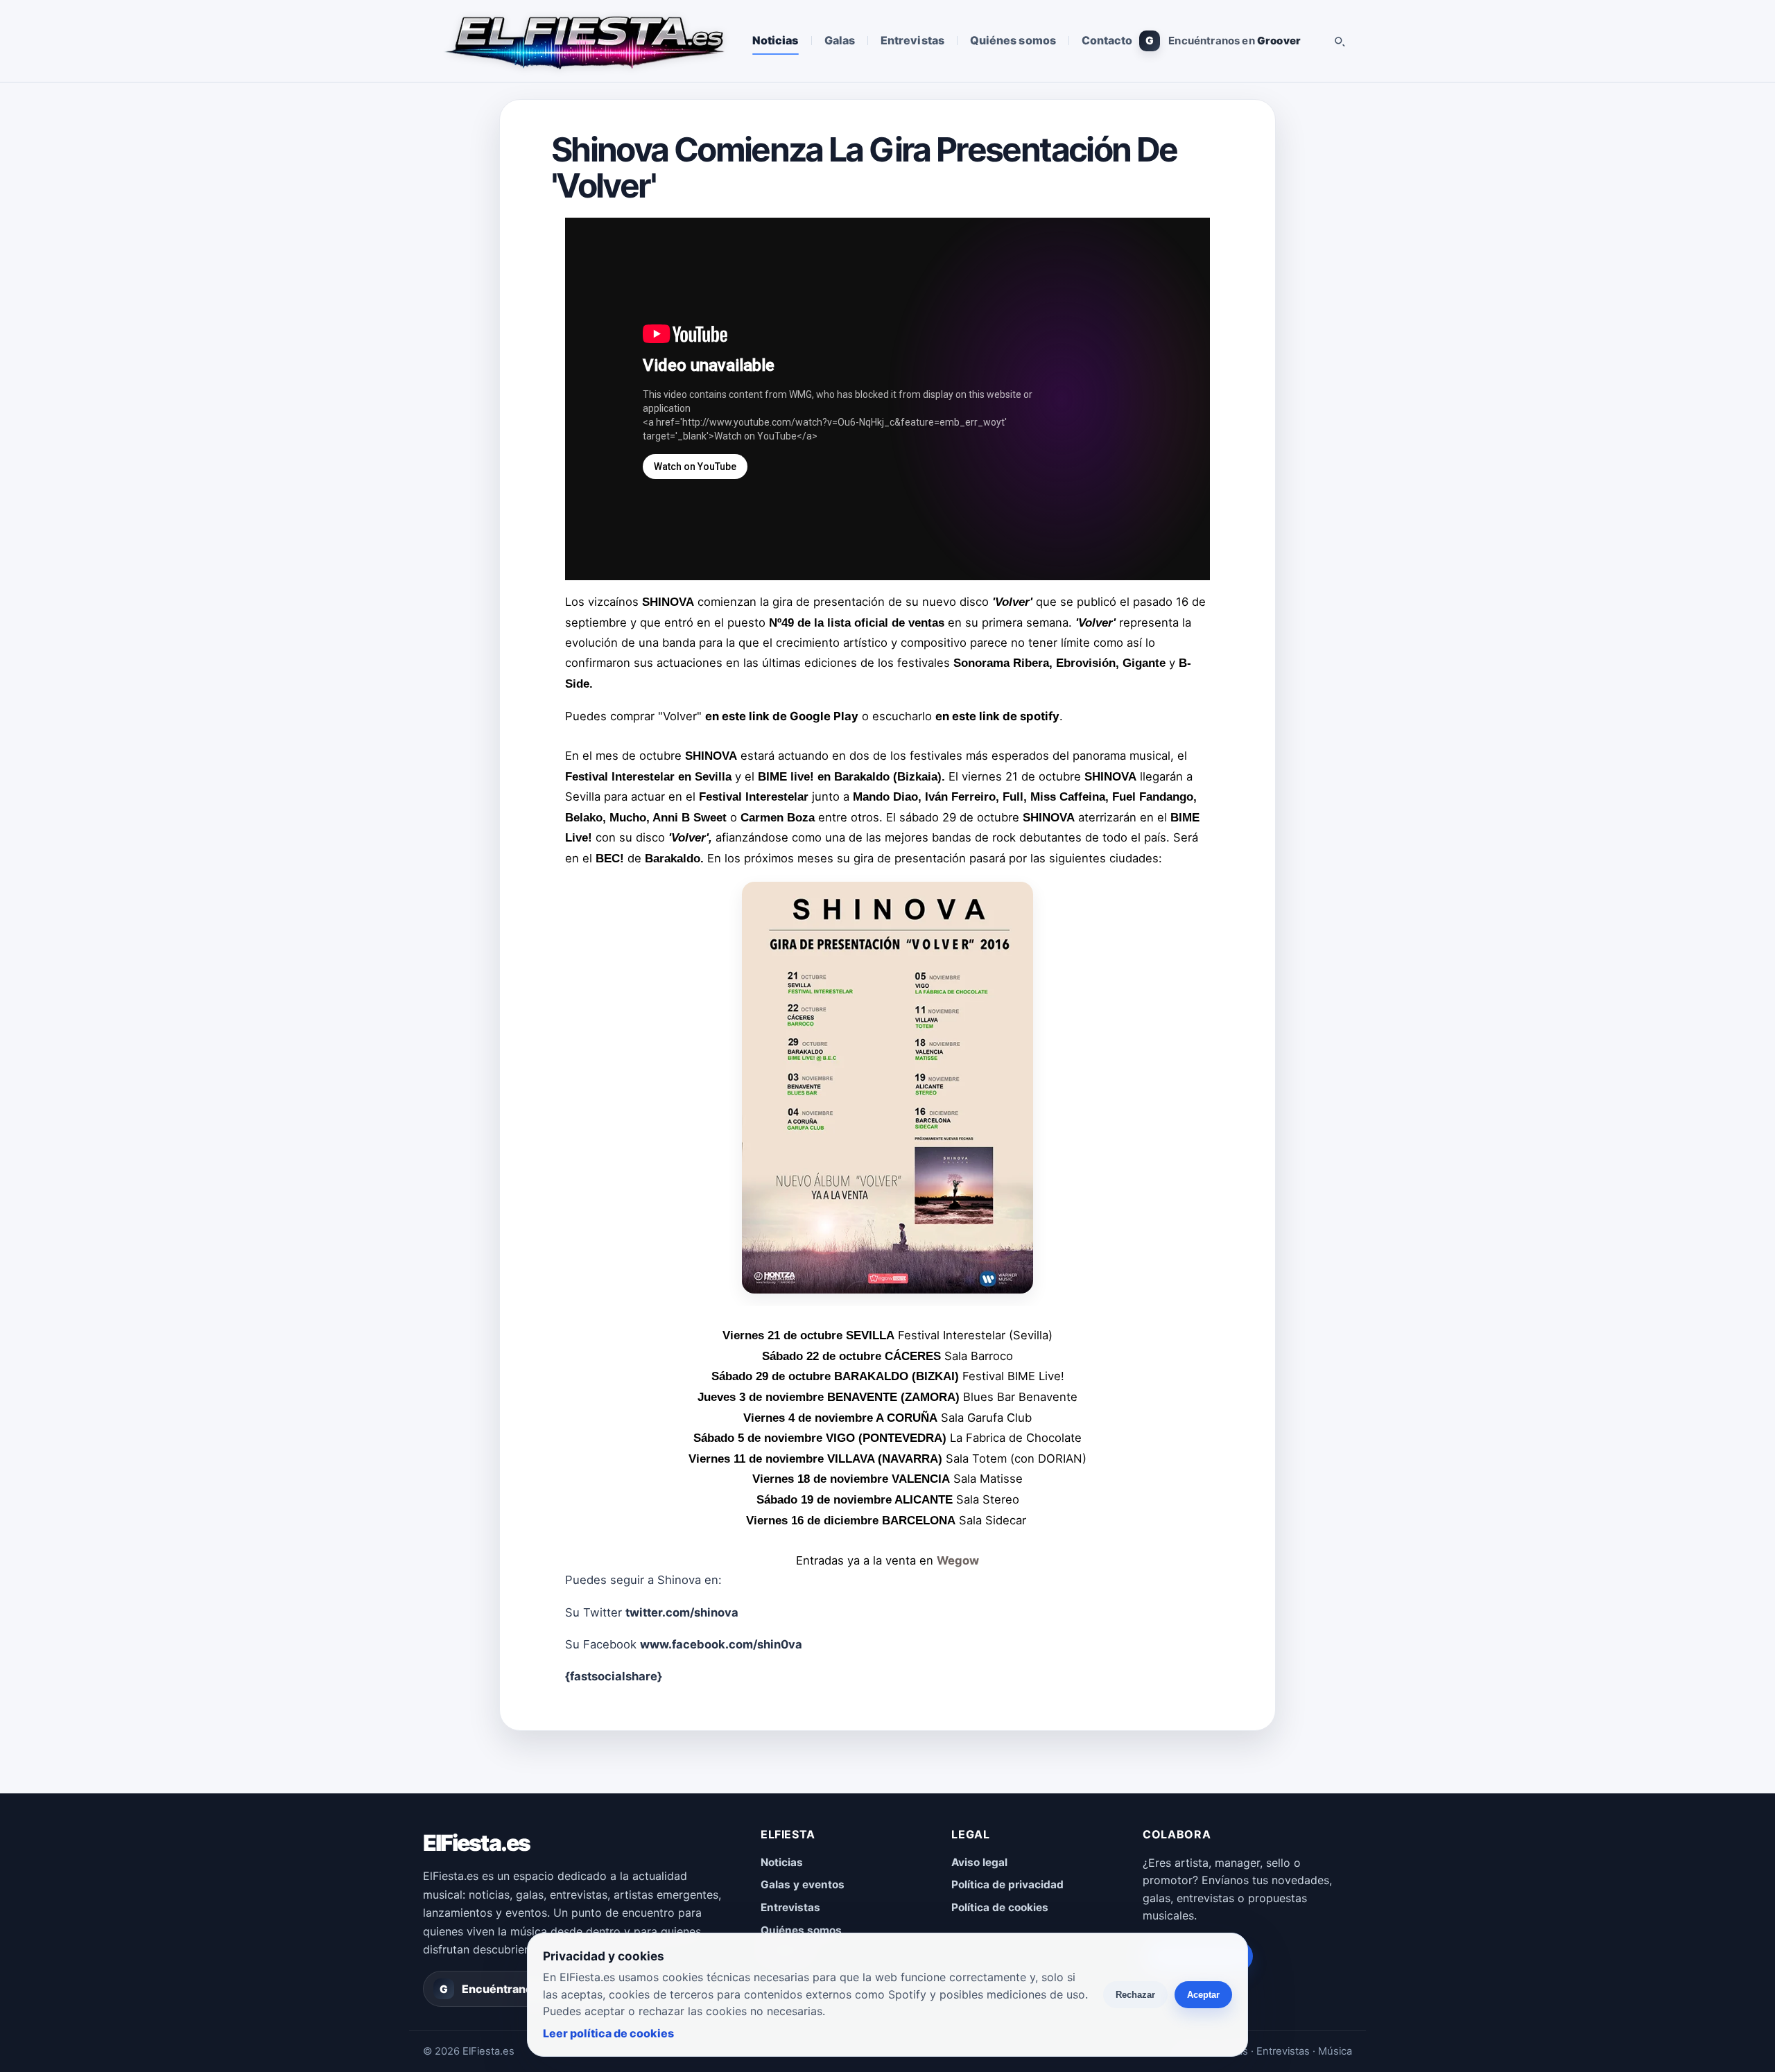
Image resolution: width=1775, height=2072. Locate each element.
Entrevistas (912, 40)
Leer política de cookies (608, 2033)
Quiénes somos (1013, 40)
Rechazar (1135, 1995)
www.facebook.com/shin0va (721, 1644)
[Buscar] (1339, 41)
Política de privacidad (1007, 1884)
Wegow (958, 1560)
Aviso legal (979, 1862)
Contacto (1107, 40)
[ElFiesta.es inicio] (583, 41)
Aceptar (1203, 1995)
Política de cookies (1000, 1907)
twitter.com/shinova (682, 1612)
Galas (840, 40)
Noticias (776, 40)
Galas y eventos (803, 1884)
